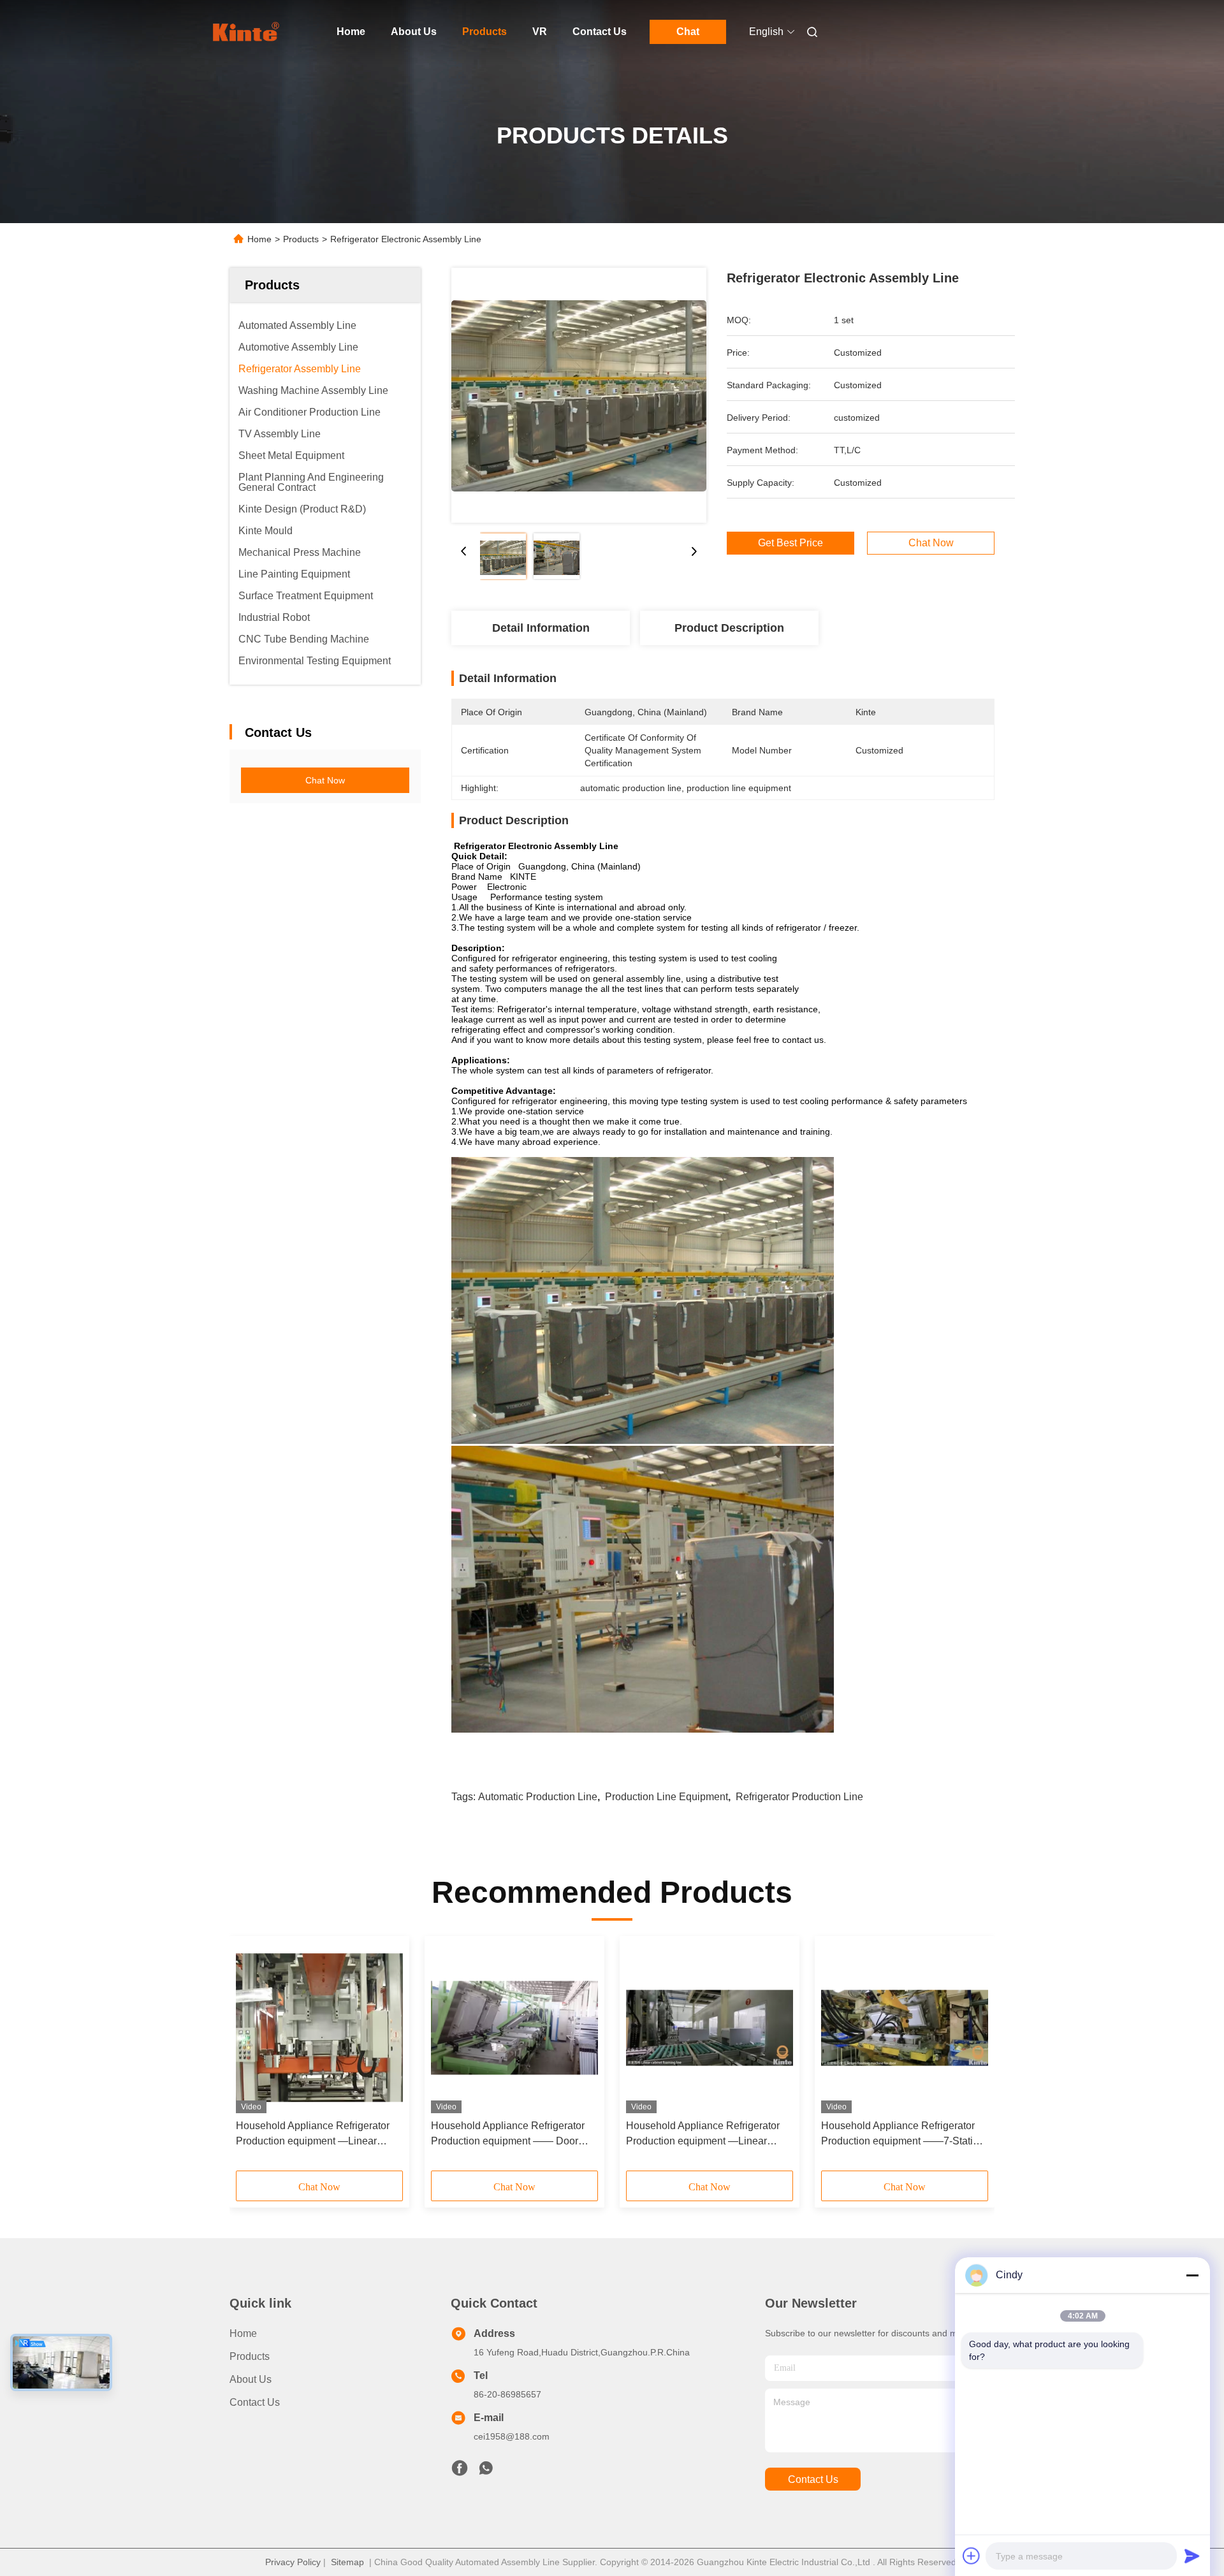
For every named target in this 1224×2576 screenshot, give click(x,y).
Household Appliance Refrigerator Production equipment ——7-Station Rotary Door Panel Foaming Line (903, 2135)
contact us (813, 2479)
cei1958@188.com (512, 2436)
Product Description (729, 628)
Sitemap (347, 2562)
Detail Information (541, 628)
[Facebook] (460, 2471)
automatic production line (538, 1797)
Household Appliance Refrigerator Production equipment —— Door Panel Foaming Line (508, 2135)
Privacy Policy (293, 2562)
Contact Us (600, 32)
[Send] (1192, 2556)
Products (484, 32)
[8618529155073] (486, 2471)
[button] (252, 2058)
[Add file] (972, 2556)
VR (540, 32)
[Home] (247, 32)
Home (351, 32)
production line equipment (667, 1797)
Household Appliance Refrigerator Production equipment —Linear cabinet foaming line (313, 2135)
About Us (414, 32)
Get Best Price (790, 543)
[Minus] (1192, 2275)
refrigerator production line (799, 1797)
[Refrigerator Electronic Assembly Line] (579, 395)
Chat (688, 32)
